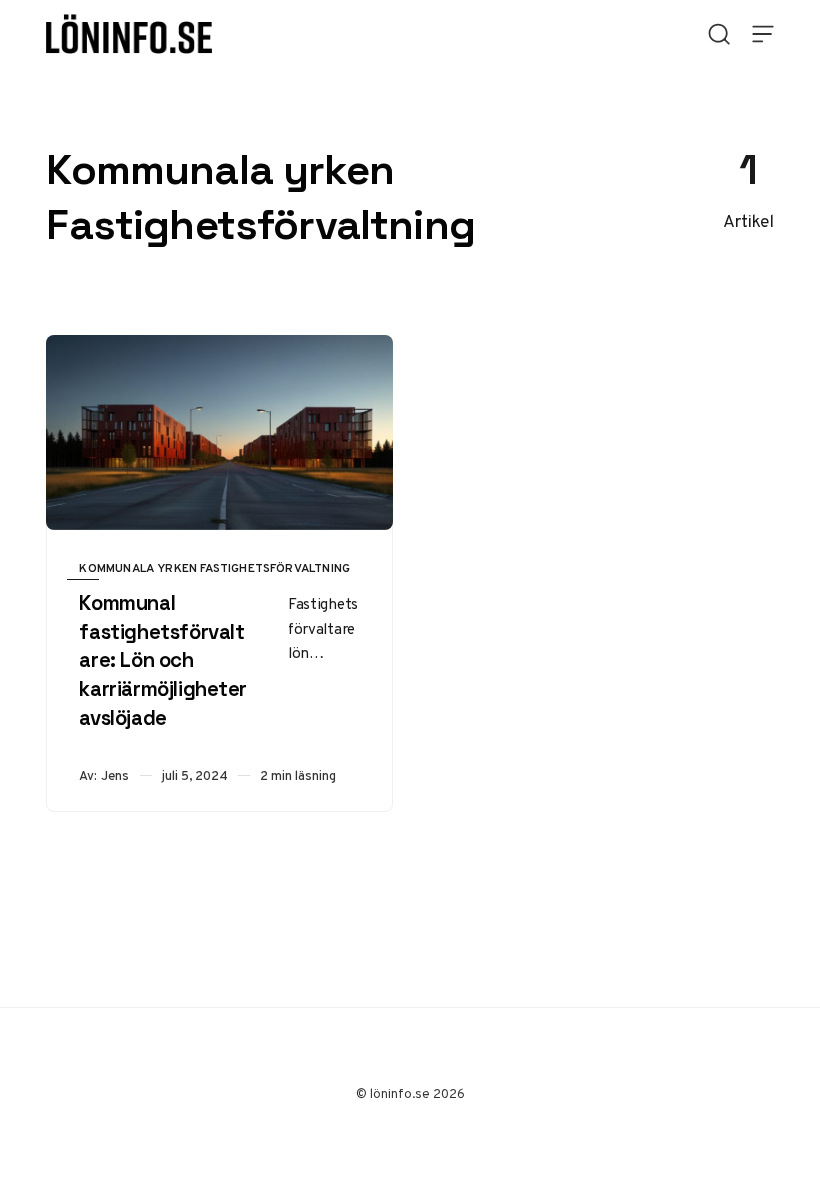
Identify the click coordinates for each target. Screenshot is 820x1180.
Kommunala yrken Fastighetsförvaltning (214, 568)
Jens (115, 775)
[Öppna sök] (719, 34)
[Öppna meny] (763, 34)
